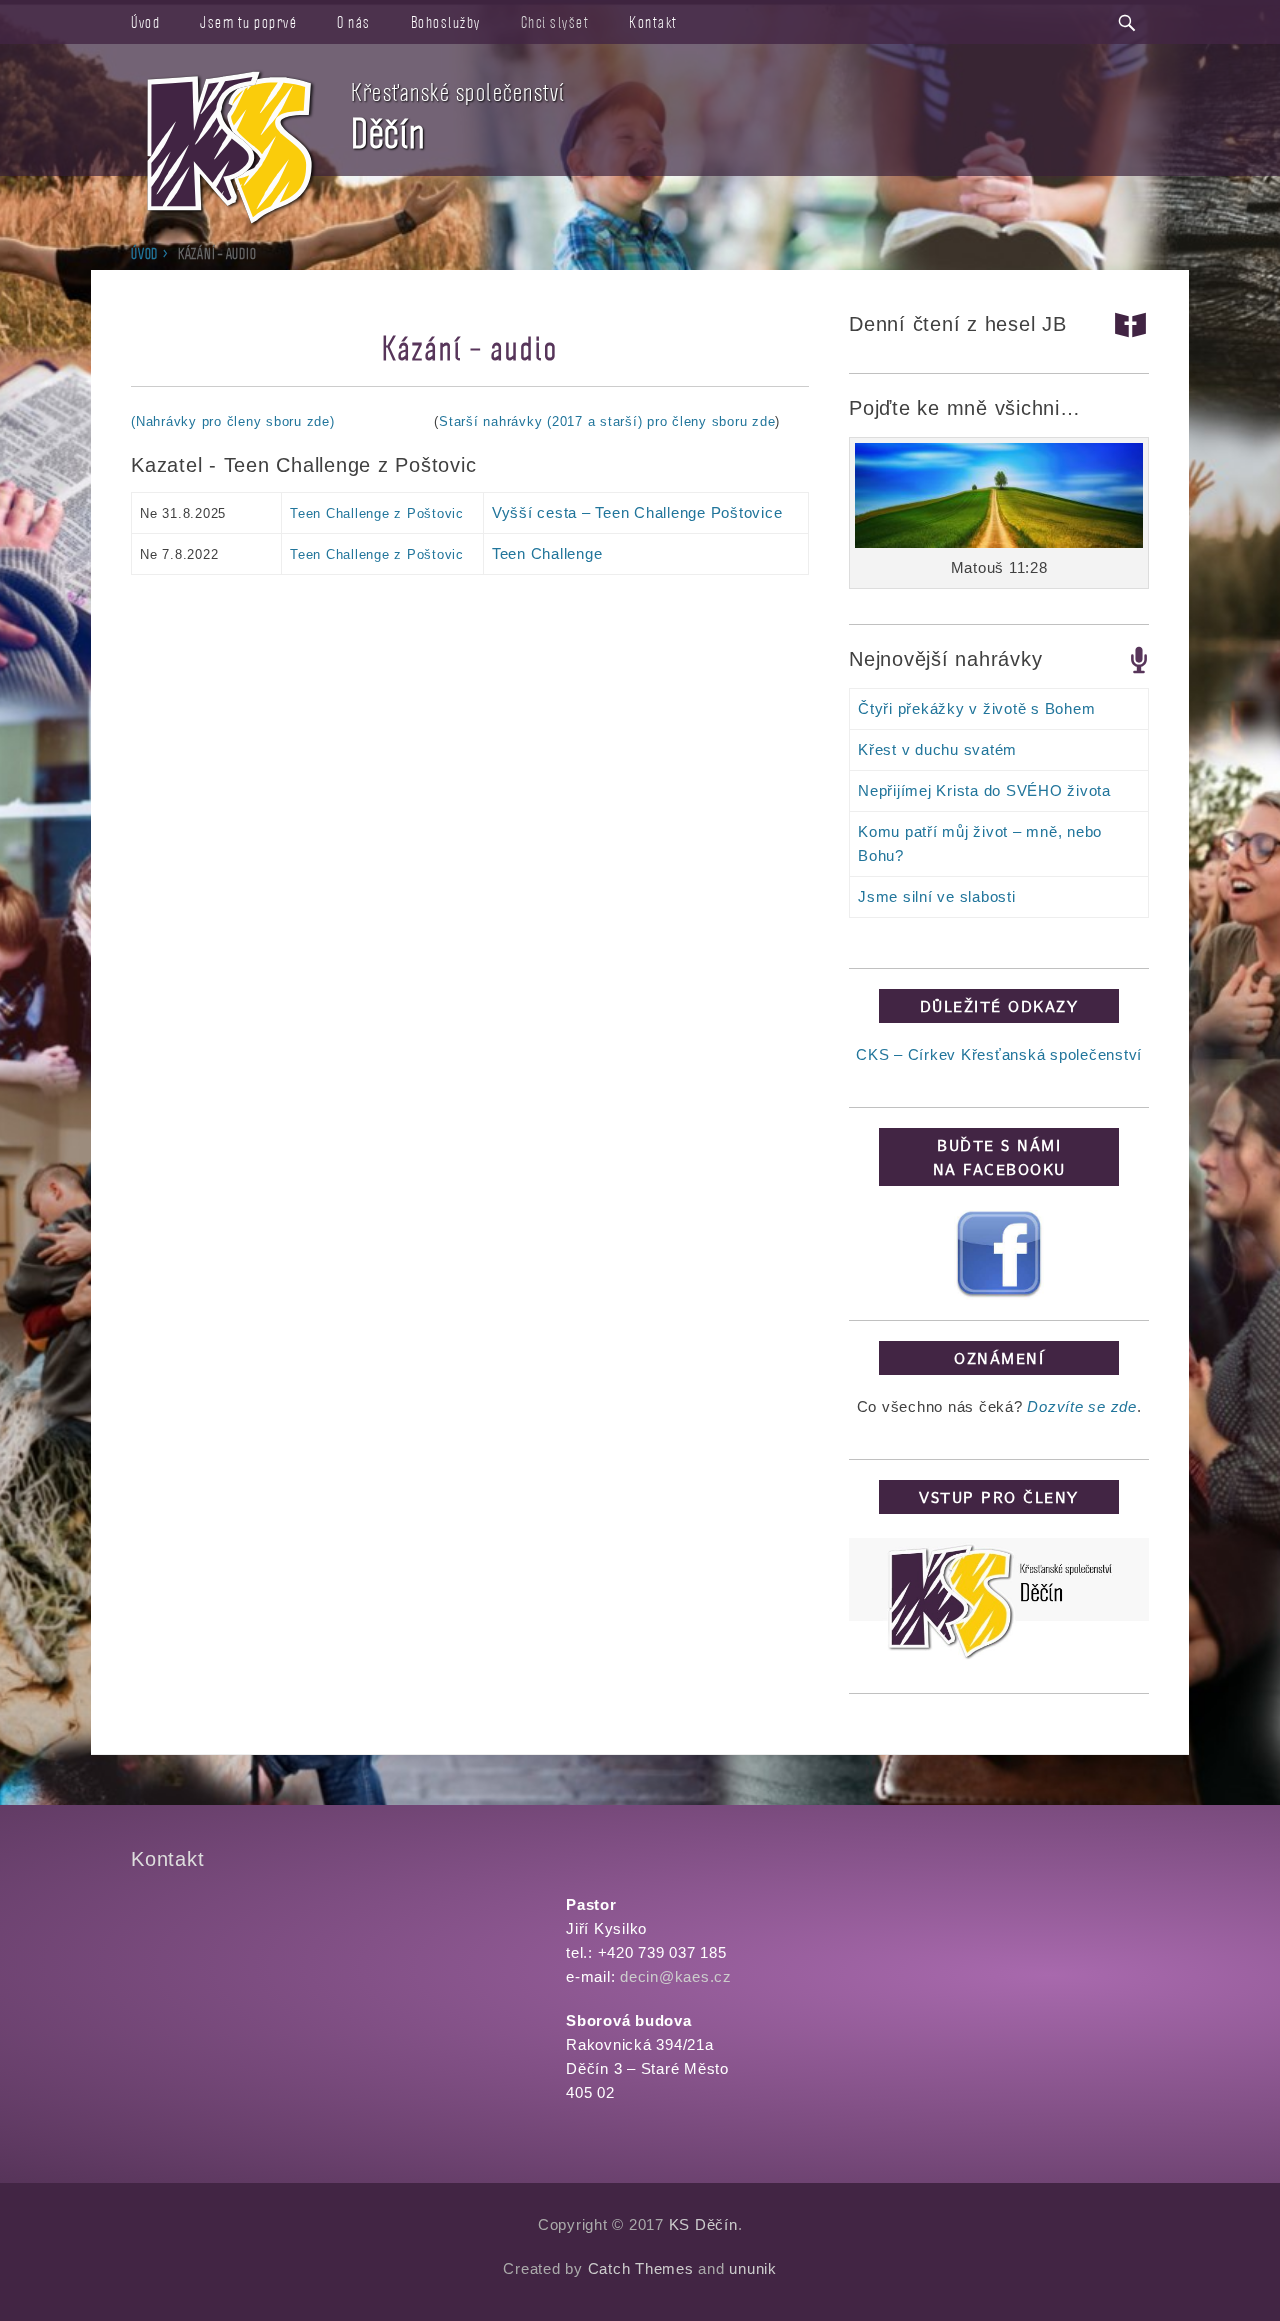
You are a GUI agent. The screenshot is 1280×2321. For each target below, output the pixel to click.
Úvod (145, 22)
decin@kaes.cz (676, 1976)
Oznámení (999, 1358)
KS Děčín (703, 2224)
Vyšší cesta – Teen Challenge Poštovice (637, 512)
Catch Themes (641, 2268)
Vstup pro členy (999, 1497)
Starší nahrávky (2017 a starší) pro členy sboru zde (607, 421)
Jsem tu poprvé (248, 22)
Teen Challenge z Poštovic (377, 513)
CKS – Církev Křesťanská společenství (999, 1054)
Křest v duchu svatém (937, 749)
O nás (354, 22)
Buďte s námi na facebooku (999, 1157)
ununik (753, 2268)
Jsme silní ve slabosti (937, 896)
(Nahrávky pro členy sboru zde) (233, 421)
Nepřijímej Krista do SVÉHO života (984, 790)
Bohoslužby (446, 22)
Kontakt (653, 22)
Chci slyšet (555, 22)
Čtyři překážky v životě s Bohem (976, 708)
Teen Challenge (547, 553)
